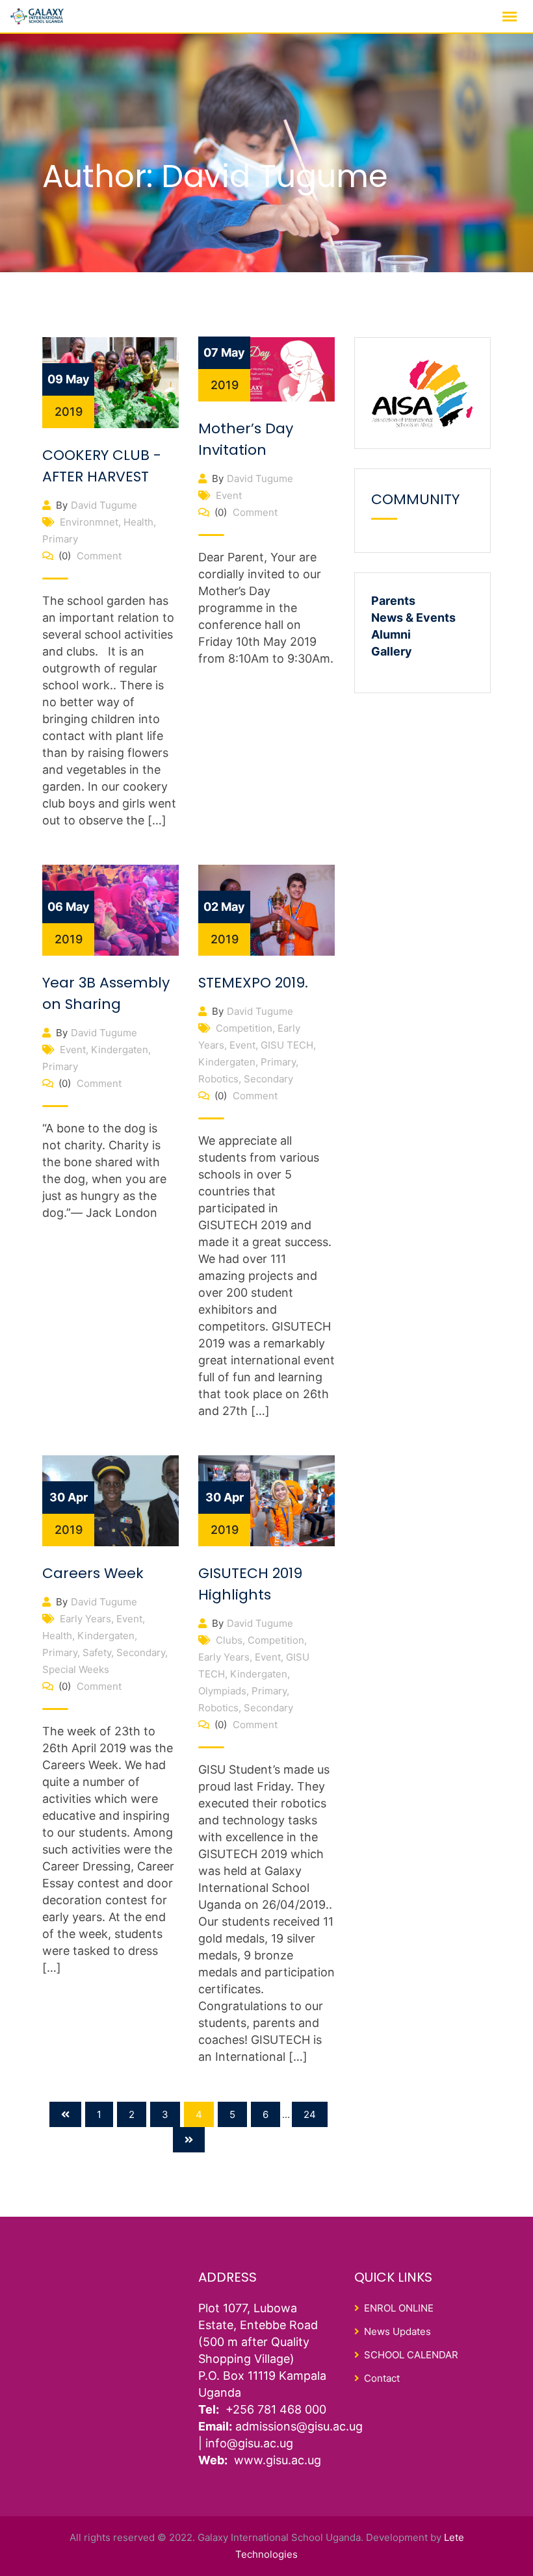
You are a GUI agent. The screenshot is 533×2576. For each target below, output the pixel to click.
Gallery (392, 651)
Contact (382, 2378)
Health (138, 522)
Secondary (268, 1079)
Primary (60, 539)
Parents (393, 601)
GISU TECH (287, 1045)
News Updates (397, 2331)
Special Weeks (76, 1669)
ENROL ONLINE (399, 2308)
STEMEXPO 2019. (253, 983)
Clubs (229, 1640)
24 (310, 2114)
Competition (244, 1028)
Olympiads (222, 1691)
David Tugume (104, 505)
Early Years (85, 1619)
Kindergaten (120, 1050)
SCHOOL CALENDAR (411, 2355)
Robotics (218, 1079)
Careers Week (93, 1573)
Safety (97, 1652)
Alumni (391, 634)
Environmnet (89, 522)
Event (229, 495)
